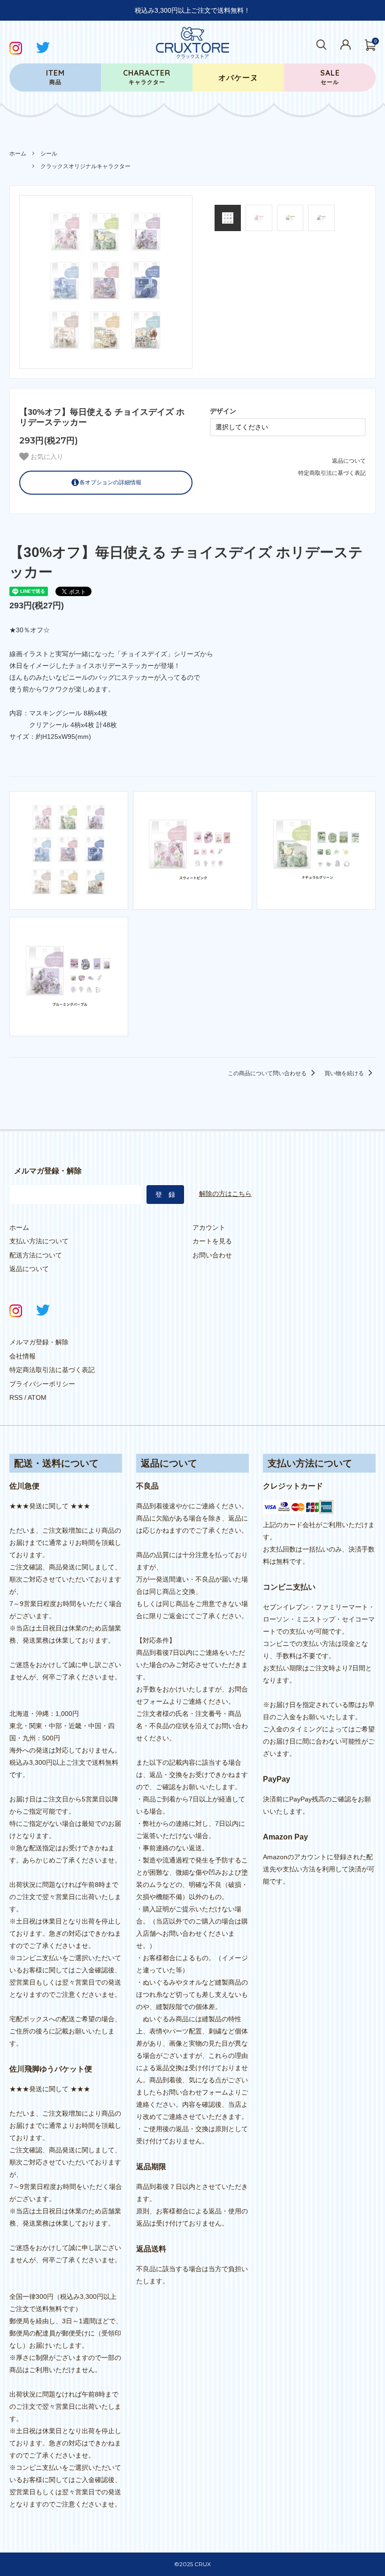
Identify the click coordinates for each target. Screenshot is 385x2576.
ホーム (18, 154)
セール (330, 77)
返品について (349, 461)
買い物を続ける (345, 1073)
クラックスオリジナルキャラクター (85, 166)
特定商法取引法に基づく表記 (52, 1370)
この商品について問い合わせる (268, 1073)
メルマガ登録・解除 (39, 1342)
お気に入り (46, 457)
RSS (16, 1397)
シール (49, 154)
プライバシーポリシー (42, 1384)
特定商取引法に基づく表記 (332, 473)
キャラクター (147, 77)
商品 (55, 77)
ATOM (37, 1397)
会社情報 (23, 1356)
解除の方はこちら (225, 1194)
